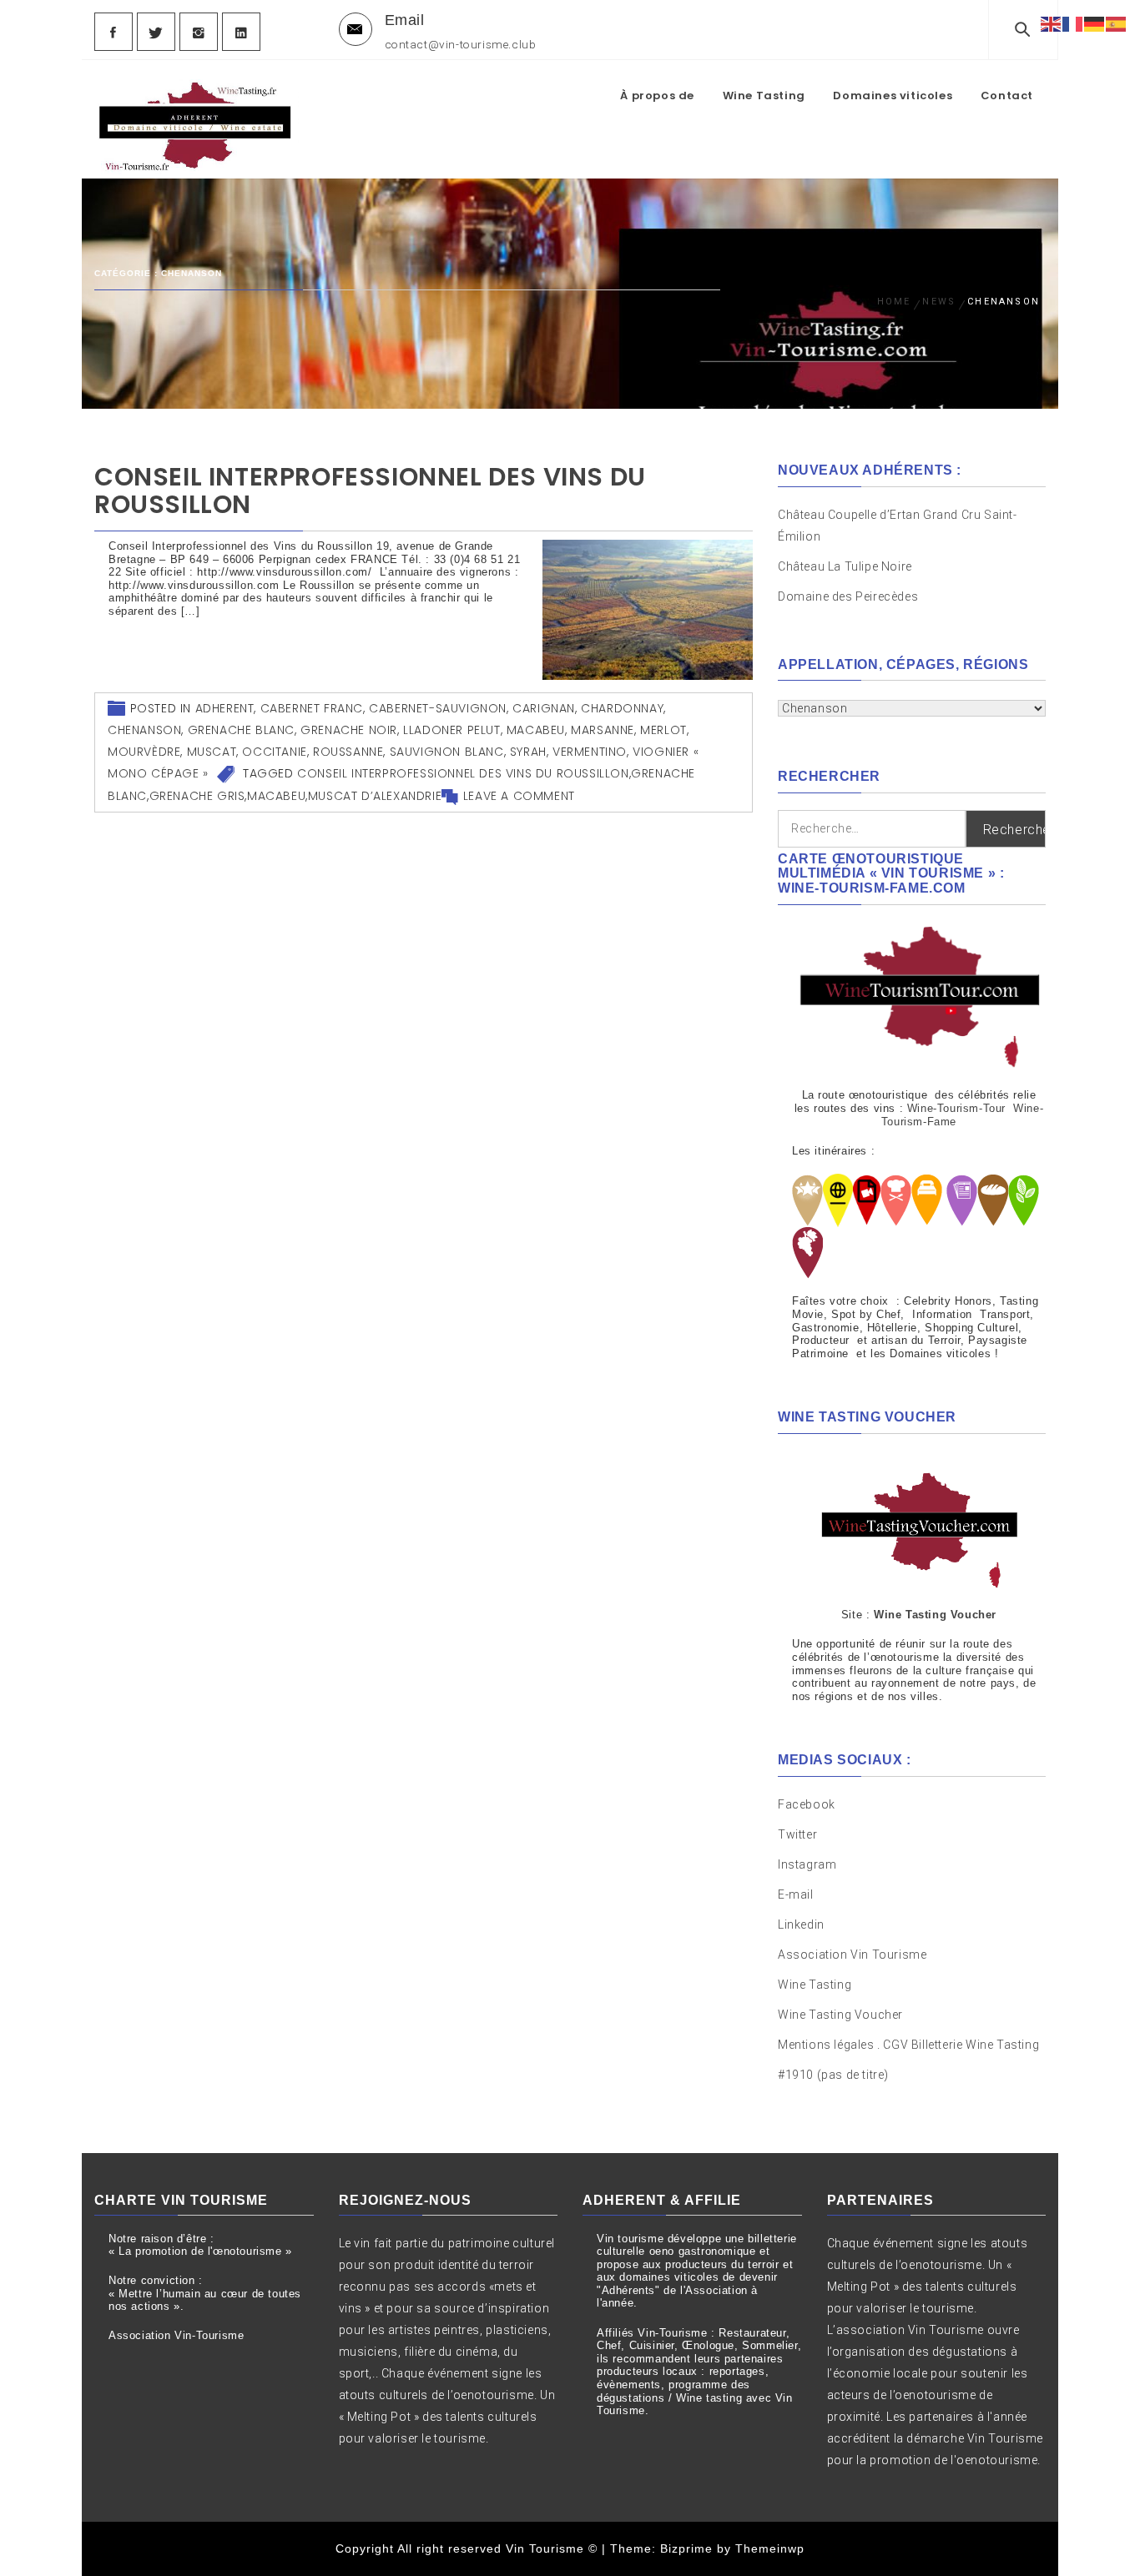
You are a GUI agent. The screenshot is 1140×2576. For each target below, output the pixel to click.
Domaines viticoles (893, 96)
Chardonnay (622, 708)
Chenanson (144, 730)
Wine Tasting (764, 96)
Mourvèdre (144, 752)
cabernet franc (312, 708)
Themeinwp (770, 2548)
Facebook (807, 1804)
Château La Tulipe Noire (846, 566)
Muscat (212, 752)
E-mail (796, 1894)
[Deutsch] (1095, 23)
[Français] (1073, 23)
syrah (528, 752)
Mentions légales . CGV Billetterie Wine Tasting (908, 2045)
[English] (1052, 23)
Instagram (807, 1864)
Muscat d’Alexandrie (375, 796)
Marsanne (603, 730)
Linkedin (801, 1924)
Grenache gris (197, 796)
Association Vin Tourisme (852, 1955)
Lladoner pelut (451, 730)
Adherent (225, 708)
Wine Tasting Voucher (840, 2015)
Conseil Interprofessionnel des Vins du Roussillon (370, 491)
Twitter (797, 1834)
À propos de (657, 96)
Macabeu (536, 730)
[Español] (1117, 23)
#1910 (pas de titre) (833, 2075)
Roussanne (348, 752)
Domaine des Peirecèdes (848, 596)
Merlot (663, 730)
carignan (544, 708)
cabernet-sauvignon (438, 708)
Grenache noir (349, 730)
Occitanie (274, 752)
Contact (1007, 96)
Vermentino (590, 752)
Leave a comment (519, 796)
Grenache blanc (241, 730)
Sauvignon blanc (447, 752)
